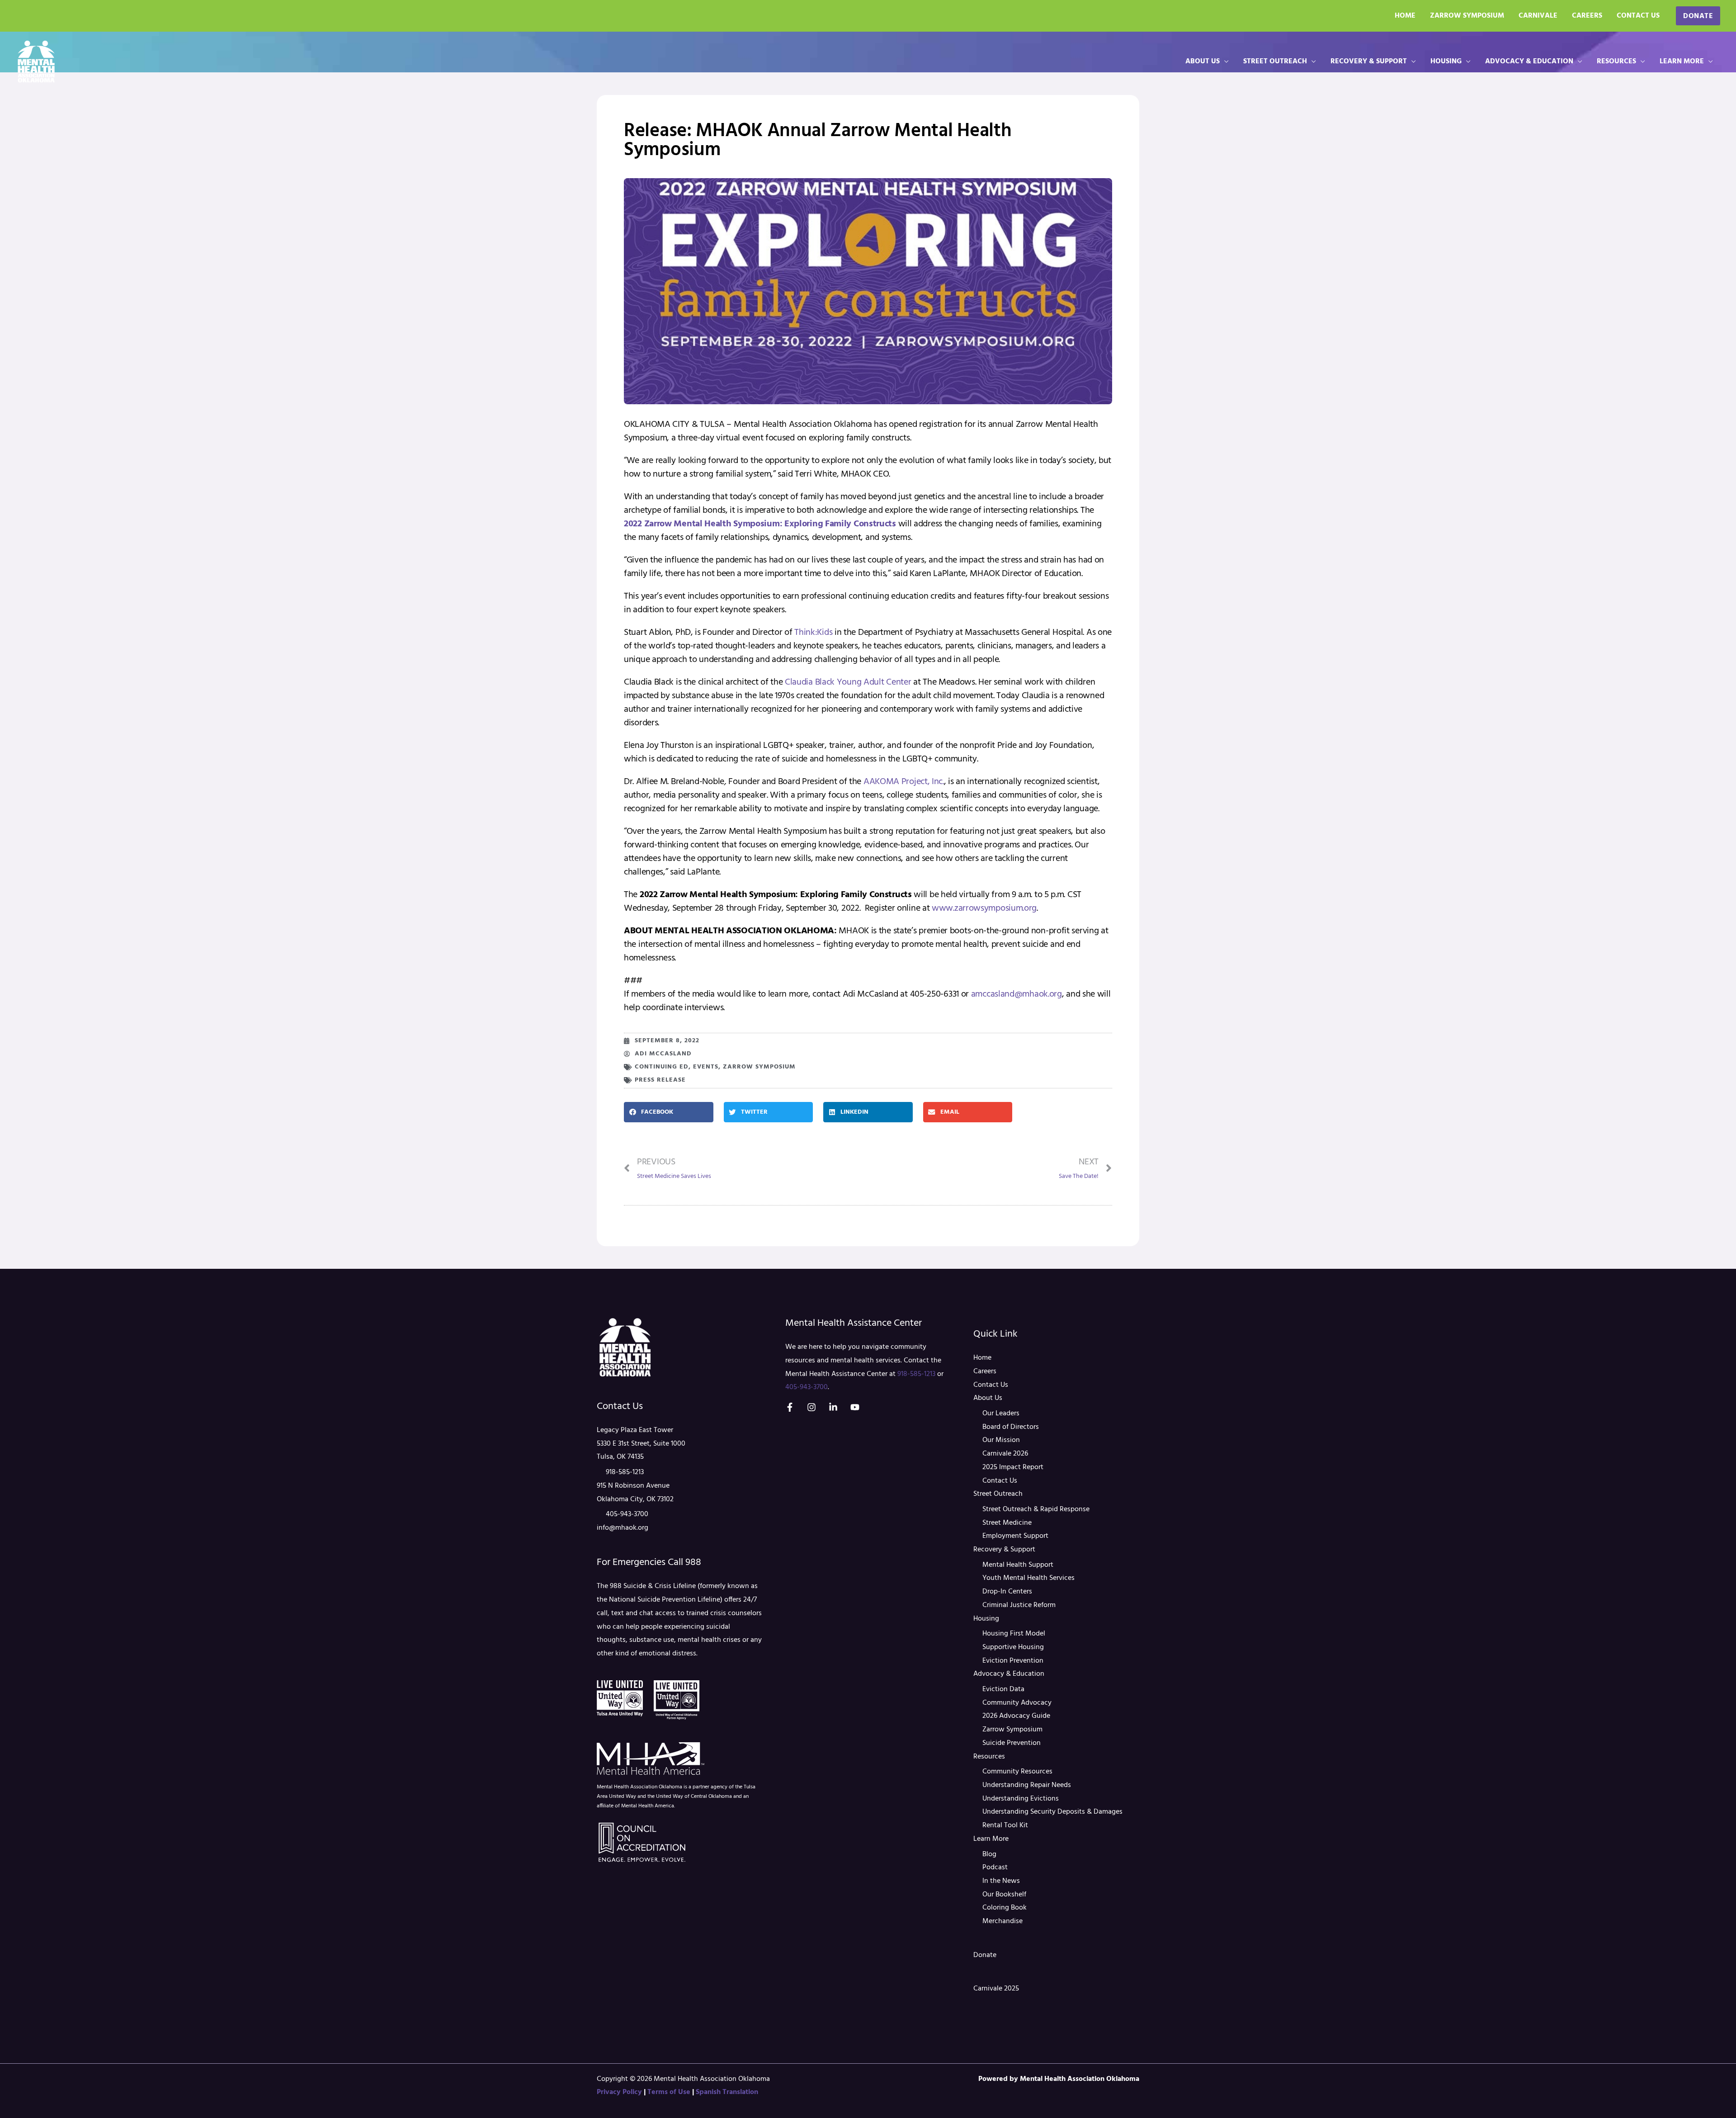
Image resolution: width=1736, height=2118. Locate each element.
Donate (985, 1955)
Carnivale (1538, 16)
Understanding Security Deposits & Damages (1052, 1812)
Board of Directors (1011, 1427)
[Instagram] (811, 1407)
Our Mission (1001, 1440)
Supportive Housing (1013, 1647)
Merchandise (1002, 1921)
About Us (1203, 61)
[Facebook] (790, 1407)
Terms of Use (669, 2092)
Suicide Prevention (1012, 1743)
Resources (1616, 61)
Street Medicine (1007, 1523)
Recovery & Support (1369, 61)
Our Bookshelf (1004, 1895)
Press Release (660, 1080)
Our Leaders (1001, 1414)
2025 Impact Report (1013, 1467)
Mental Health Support (1018, 1565)
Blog (989, 1854)
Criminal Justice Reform (1019, 1605)
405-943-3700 (627, 1514)
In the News (1001, 1881)
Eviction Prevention (1013, 1661)
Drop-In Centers (1007, 1592)
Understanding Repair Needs (1027, 1785)
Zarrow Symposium (1467, 16)
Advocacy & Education (1529, 61)
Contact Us (1638, 16)
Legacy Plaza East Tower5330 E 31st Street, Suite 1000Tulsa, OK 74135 (641, 1444)
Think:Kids (813, 633)
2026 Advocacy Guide (1016, 1716)
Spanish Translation (727, 2092)
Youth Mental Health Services (1028, 1578)
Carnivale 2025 (996, 1989)
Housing (1446, 61)
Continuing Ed (662, 1067)
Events (706, 1067)
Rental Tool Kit (1005, 1825)
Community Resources (1017, 1772)
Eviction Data (1003, 1689)
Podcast (995, 1867)
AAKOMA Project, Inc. (903, 782)
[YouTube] (855, 1407)
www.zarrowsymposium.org (984, 908)
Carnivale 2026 (1005, 1454)
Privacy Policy (619, 2092)
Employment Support (1015, 1536)
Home (1405, 16)
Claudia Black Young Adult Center (847, 682)
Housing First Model (1014, 1634)
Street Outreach (1275, 61)
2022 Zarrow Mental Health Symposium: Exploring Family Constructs (760, 524)
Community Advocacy (1017, 1703)
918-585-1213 (625, 1472)
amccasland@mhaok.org (1017, 994)
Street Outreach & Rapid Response (1036, 1509)
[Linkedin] (833, 1407)
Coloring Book (1005, 1908)
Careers (1587, 16)
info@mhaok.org (623, 1528)
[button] (1698, 16)
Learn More (1682, 61)
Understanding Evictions (1021, 1799)
